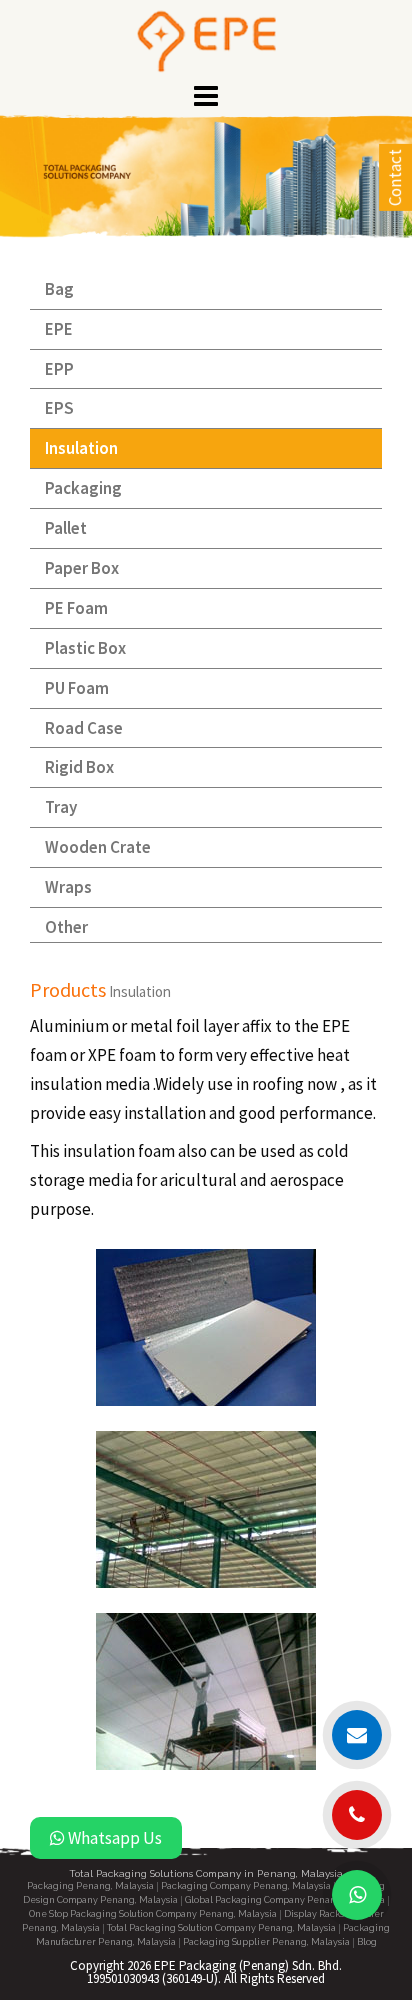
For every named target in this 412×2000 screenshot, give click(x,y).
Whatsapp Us (113, 1838)
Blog (367, 1942)
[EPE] (206, 40)
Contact (395, 177)
